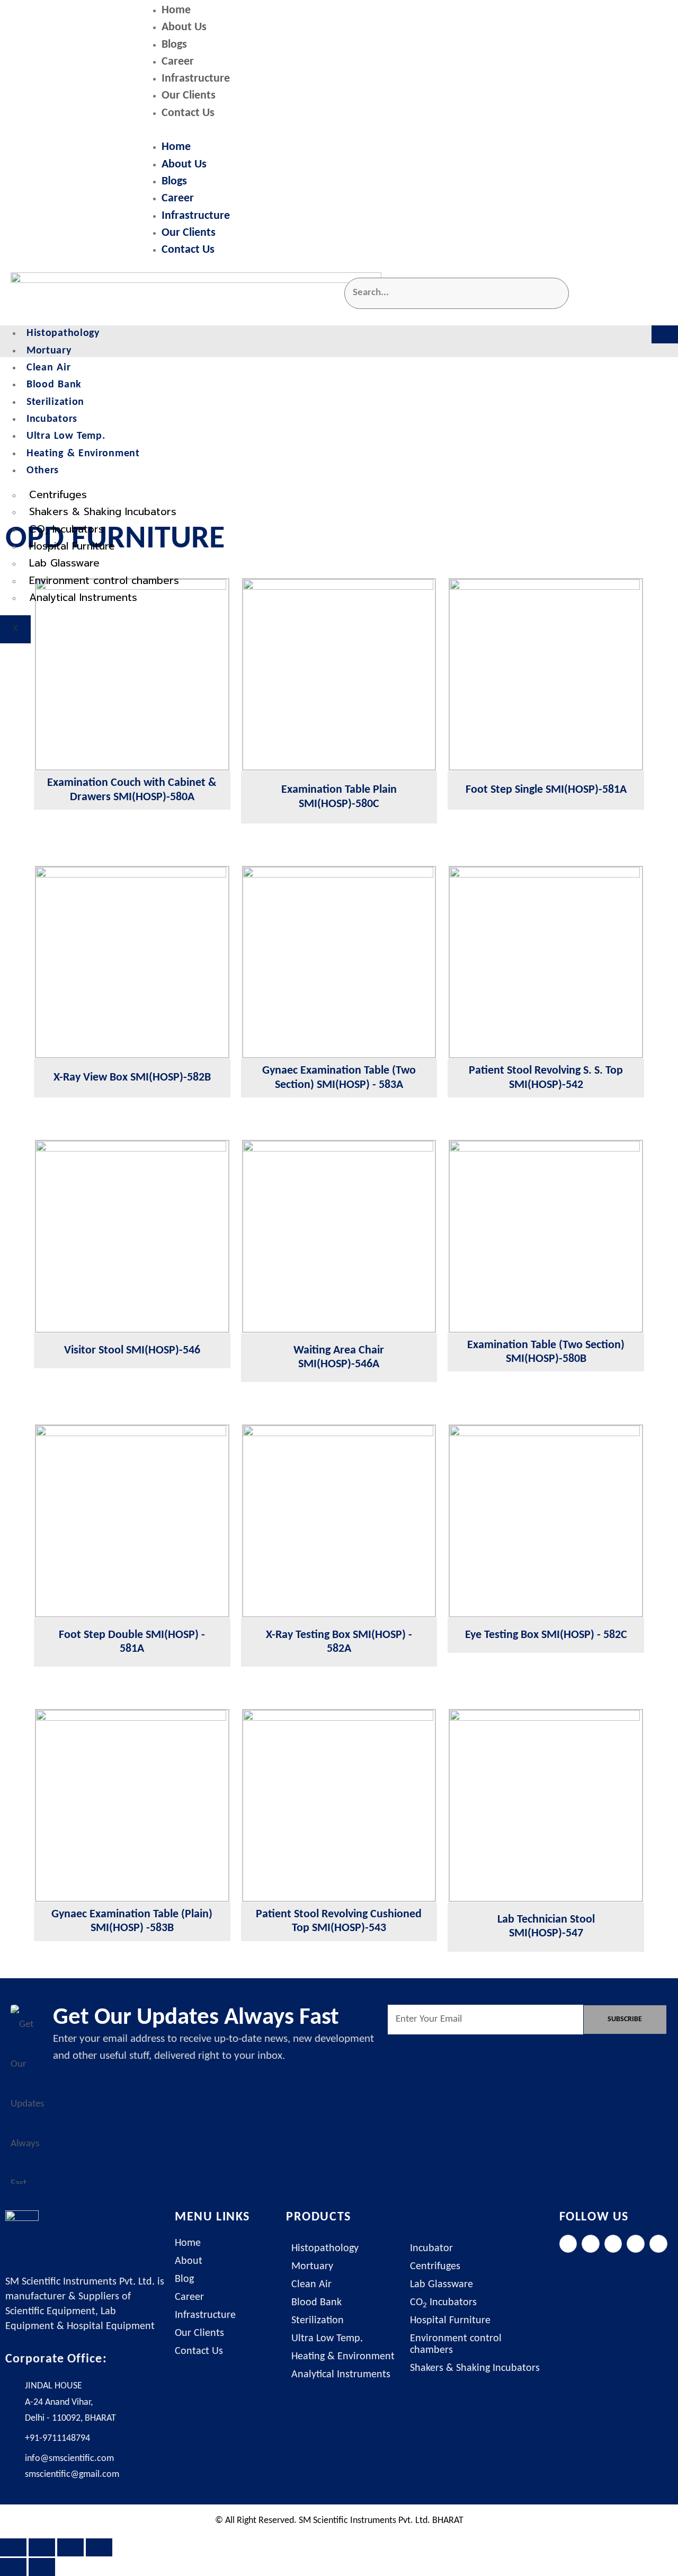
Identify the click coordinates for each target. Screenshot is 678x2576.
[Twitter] (591, 2244)
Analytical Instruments (83, 597)
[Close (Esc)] (99, 2547)
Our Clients (189, 96)
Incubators (52, 419)
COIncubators (66, 530)
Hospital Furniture (72, 546)
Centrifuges (58, 495)
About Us (184, 27)
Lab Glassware (64, 563)
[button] (405, 131)
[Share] (70, 2547)
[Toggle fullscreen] (42, 2547)
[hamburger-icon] (665, 334)
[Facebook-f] (568, 2244)
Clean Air (48, 368)
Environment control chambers (104, 581)
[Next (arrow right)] (42, 2567)
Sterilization (55, 402)
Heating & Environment (83, 454)
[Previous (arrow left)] (13, 2567)
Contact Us (188, 113)
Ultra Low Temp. (66, 436)
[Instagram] (613, 2244)
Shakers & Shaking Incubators (103, 512)
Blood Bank (54, 385)
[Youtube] (658, 2244)
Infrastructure (196, 79)
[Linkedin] (636, 2244)
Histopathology (63, 333)
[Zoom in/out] (13, 2547)
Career (178, 62)
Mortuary (49, 351)
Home (176, 10)
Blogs (174, 45)
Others (43, 471)
